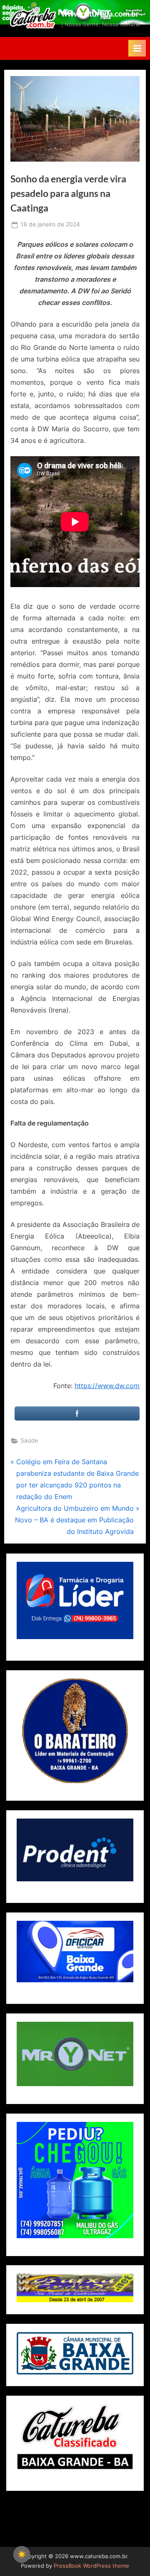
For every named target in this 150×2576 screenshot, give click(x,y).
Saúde (29, 1440)
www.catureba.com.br (100, 14)
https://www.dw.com (107, 1386)
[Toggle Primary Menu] (137, 48)
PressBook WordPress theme (91, 2566)
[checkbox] (22, 2554)
